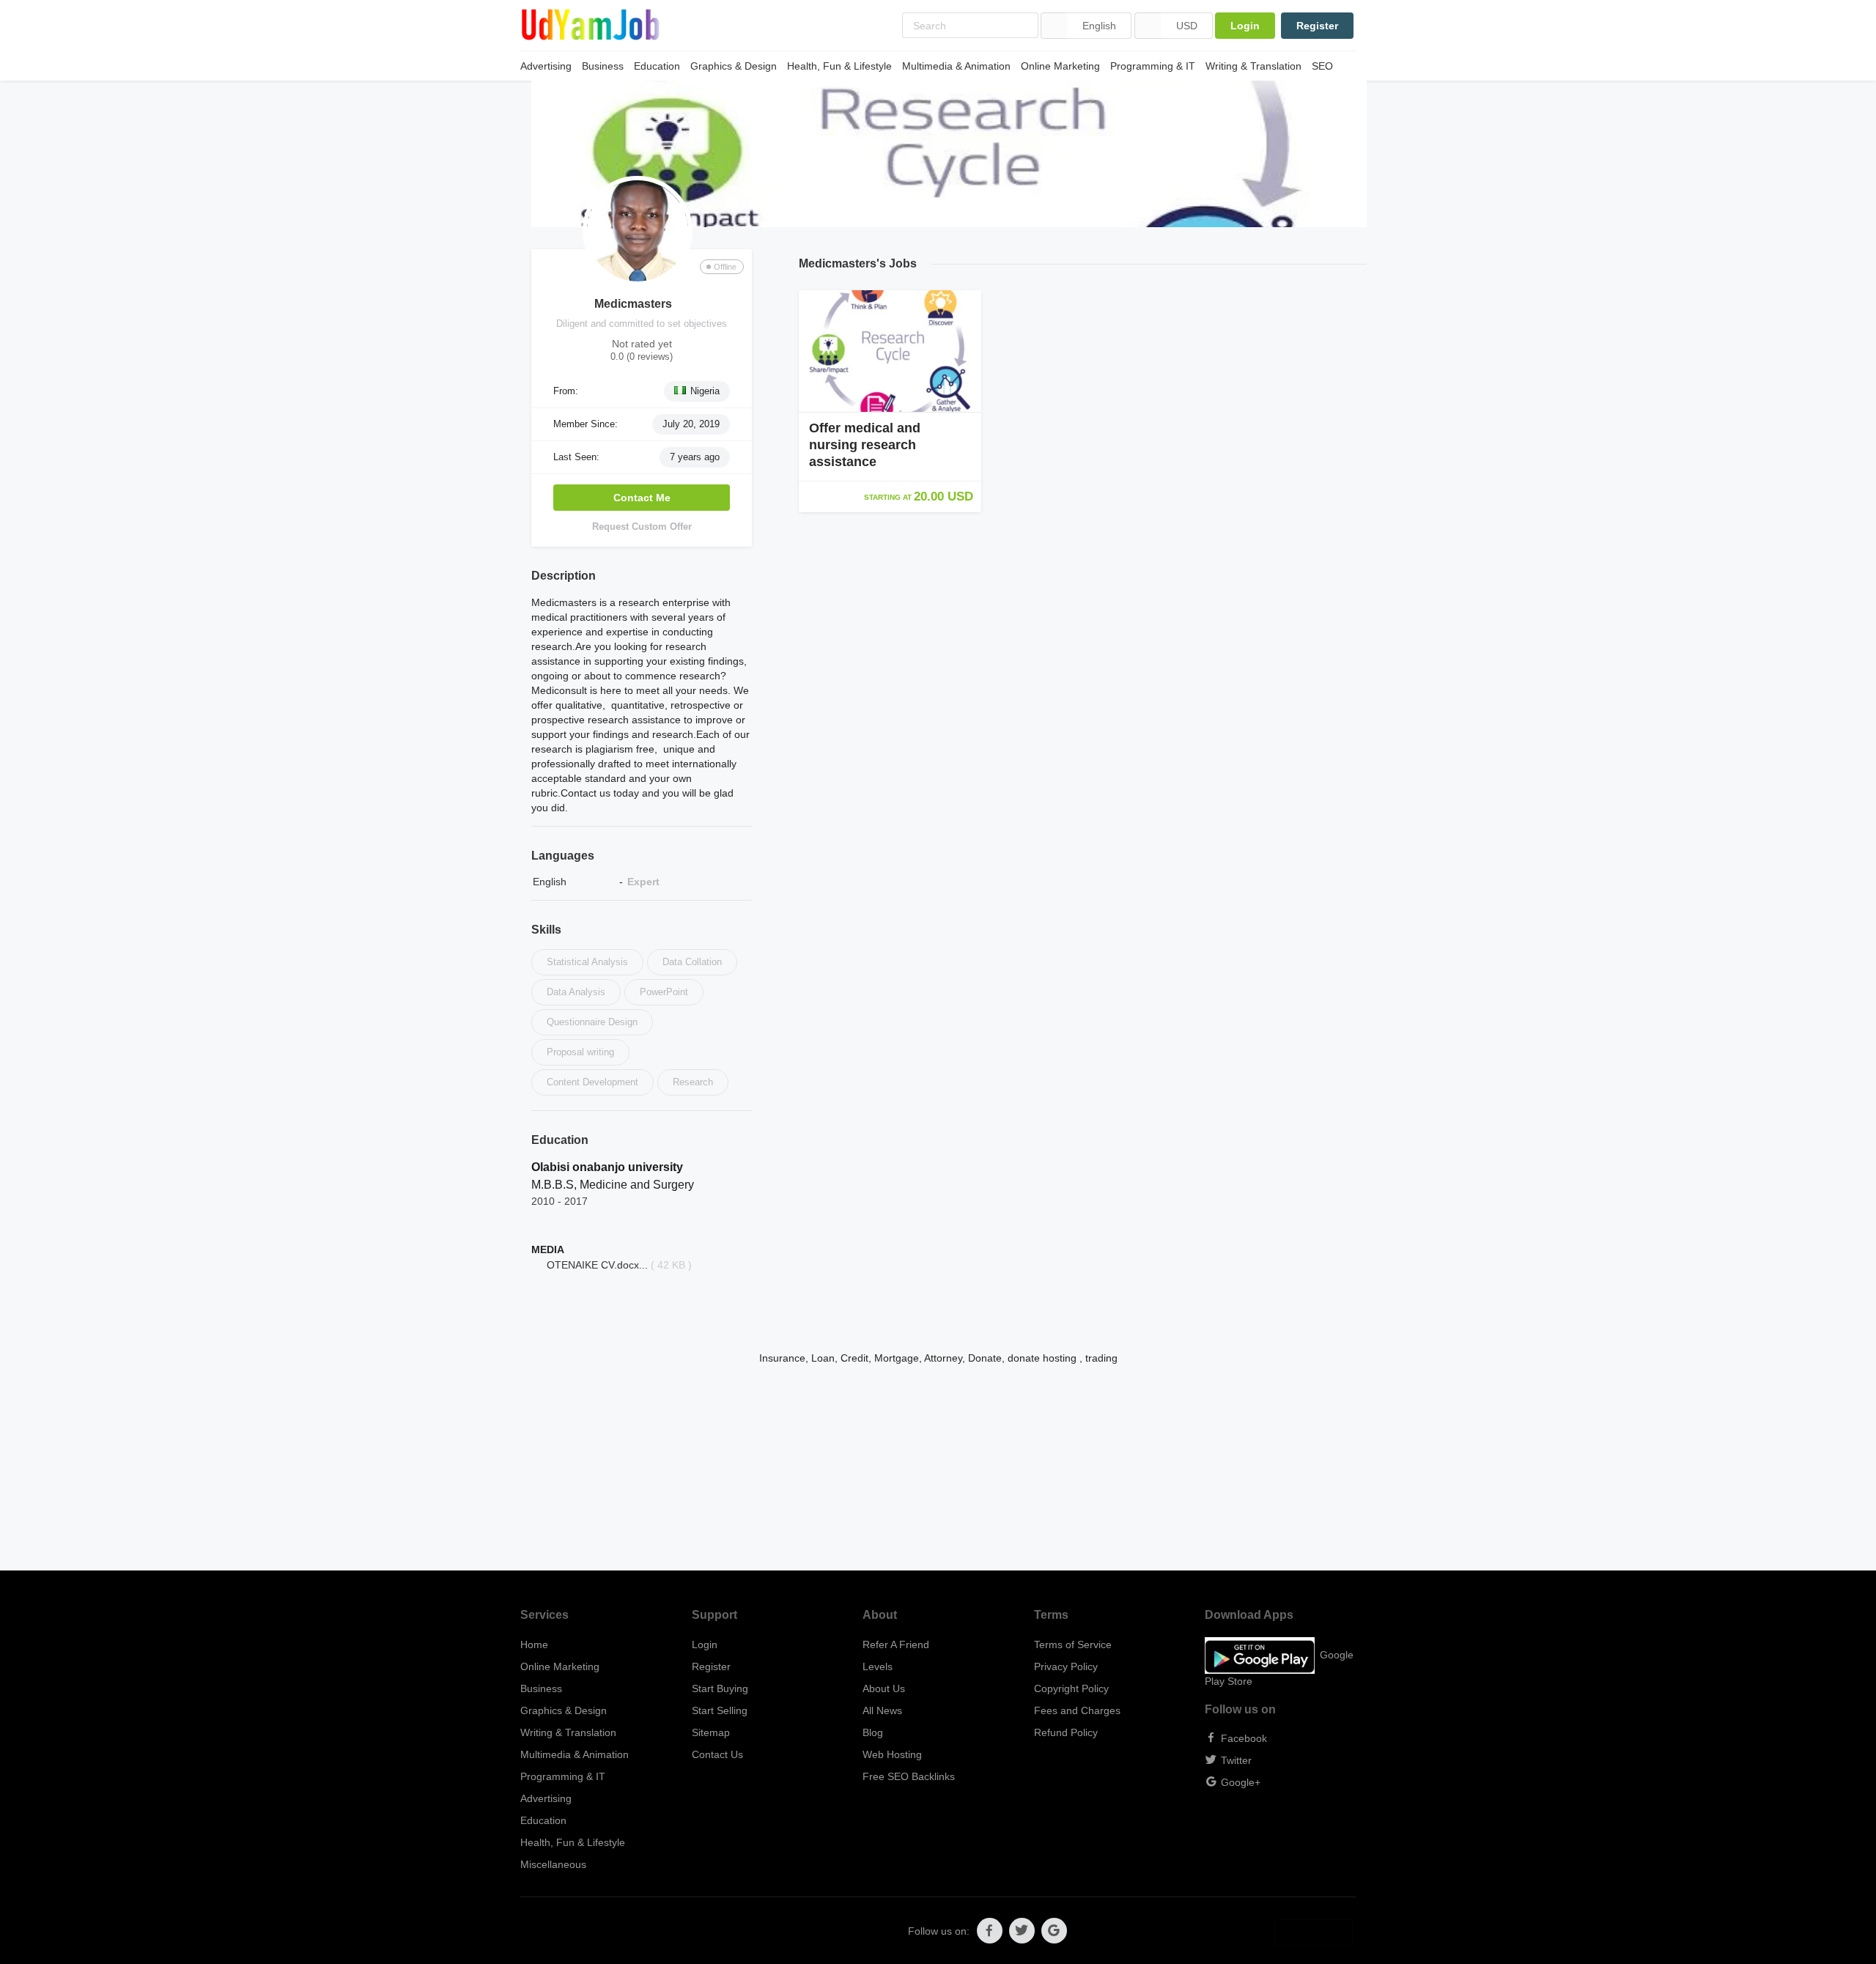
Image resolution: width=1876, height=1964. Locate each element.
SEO (1322, 66)
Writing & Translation (1253, 66)
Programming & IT (1153, 66)
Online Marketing (1060, 66)
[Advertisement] (938, 1468)
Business (603, 66)
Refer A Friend (896, 1644)
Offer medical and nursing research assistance (865, 445)
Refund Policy (1066, 1732)
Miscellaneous (553, 1864)
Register (1317, 26)
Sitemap (711, 1732)
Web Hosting (892, 1754)
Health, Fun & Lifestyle (839, 66)
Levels (878, 1666)
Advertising (546, 66)
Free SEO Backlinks (909, 1776)
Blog (873, 1732)
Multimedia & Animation (956, 66)
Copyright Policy (1071, 1688)
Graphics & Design (734, 66)
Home (534, 1644)
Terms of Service (1073, 1644)
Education (657, 66)
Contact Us (717, 1754)
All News (882, 1710)
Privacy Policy (1066, 1666)
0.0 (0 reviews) (642, 357)
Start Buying (720, 1688)
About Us (884, 1688)
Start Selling (720, 1710)
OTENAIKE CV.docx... (597, 1265)
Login (1245, 26)
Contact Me (642, 498)
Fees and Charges (1077, 1710)
